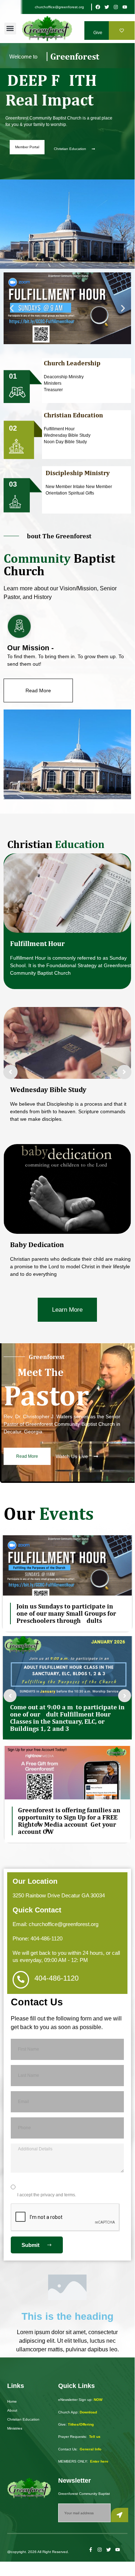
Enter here (99, 2461)
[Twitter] (107, 7)
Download (88, 2412)
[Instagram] (116, 7)
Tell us (95, 2437)
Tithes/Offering (81, 2424)
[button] (10, 29)
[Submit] (120, 2515)
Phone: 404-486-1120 (38, 1938)
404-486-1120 (57, 1978)
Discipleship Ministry (78, 473)
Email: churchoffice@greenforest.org (55, 1924)
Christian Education (73, 415)
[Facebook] (98, 7)
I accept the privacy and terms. (47, 2195)
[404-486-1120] (21, 1980)
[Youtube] (125, 7)
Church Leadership (72, 363)
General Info (90, 2449)
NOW (98, 2400)
